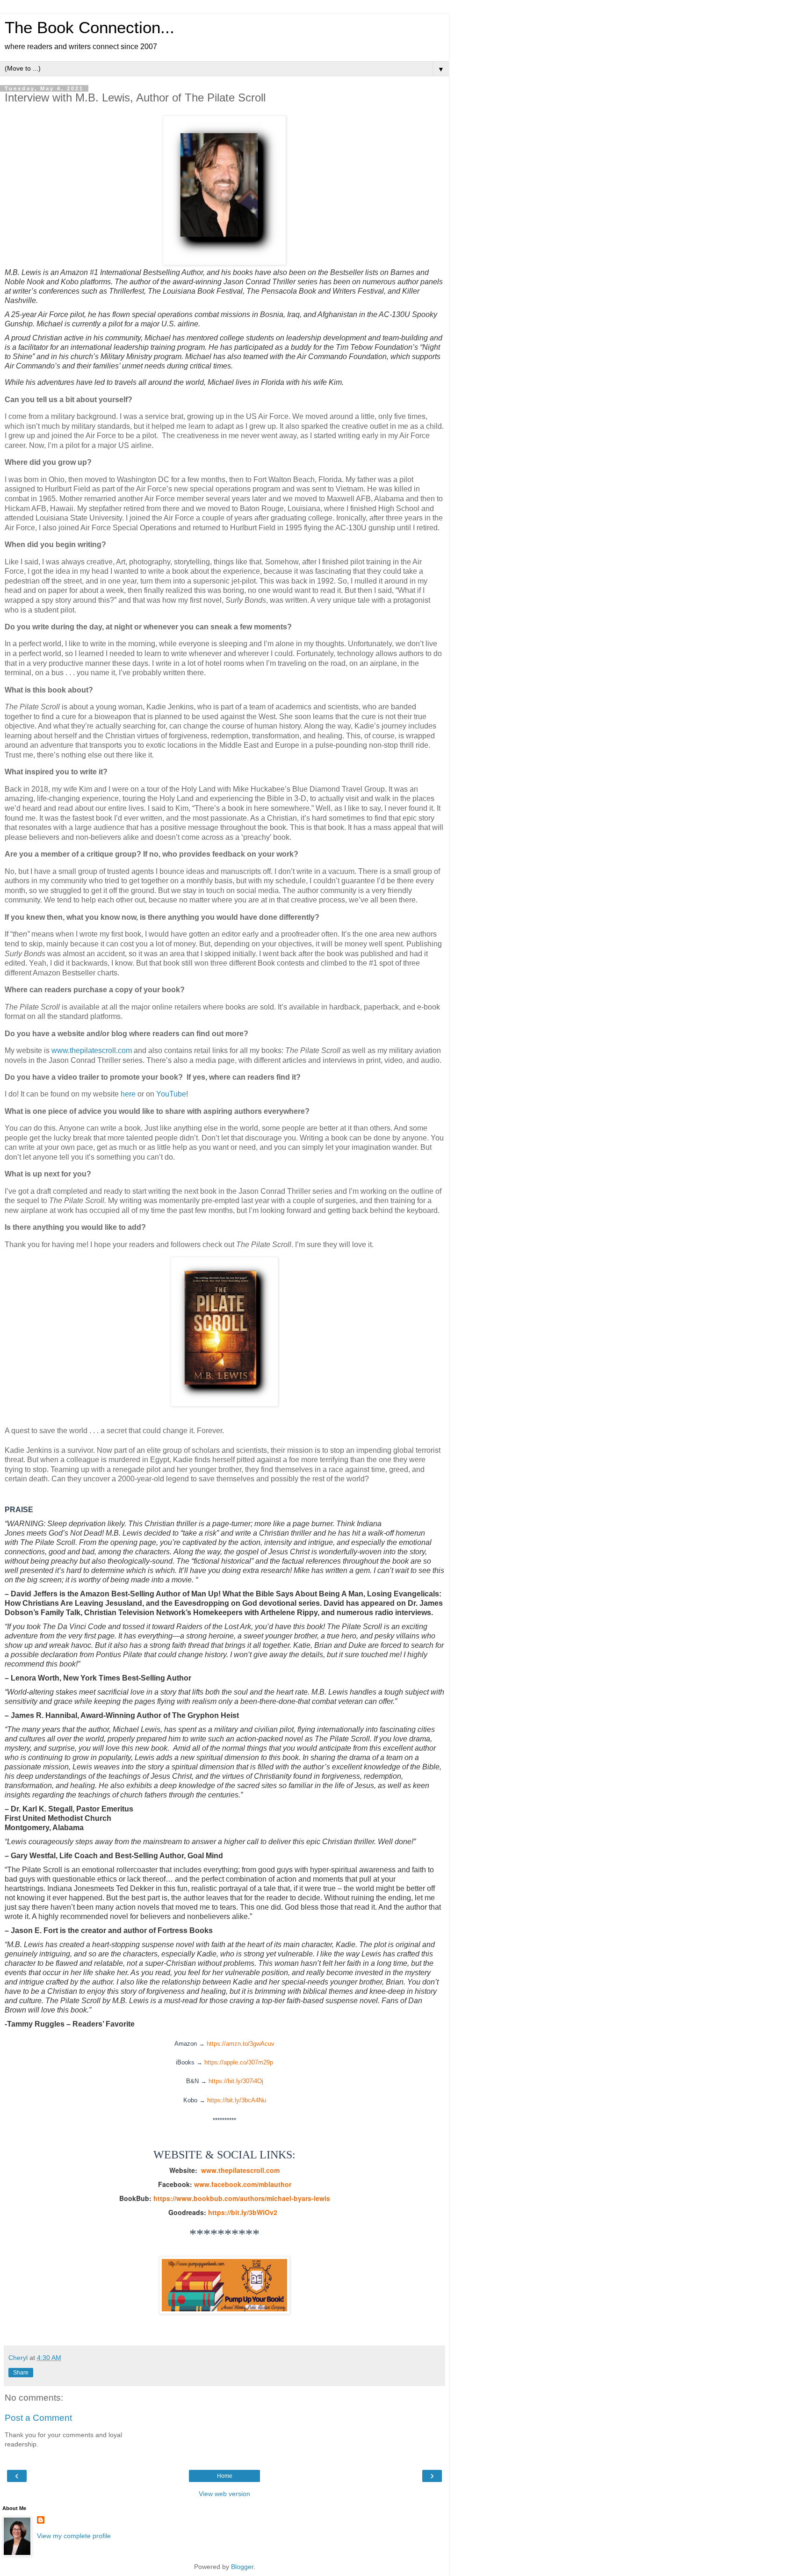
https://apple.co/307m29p (239, 2062)
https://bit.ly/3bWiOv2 (243, 2212)
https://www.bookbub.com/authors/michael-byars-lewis (242, 2198)
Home (225, 2476)
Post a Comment (38, 2418)
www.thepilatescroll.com (92, 1050)
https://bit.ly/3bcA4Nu (237, 2100)
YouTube (171, 1094)
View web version (224, 2494)
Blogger (242, 2567)
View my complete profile (74, 2536)
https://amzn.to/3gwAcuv (241, 2044)
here (128, 1094)
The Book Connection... (90, 28)
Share (21, 2373)
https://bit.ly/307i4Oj (236, 2081)
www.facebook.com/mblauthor (243, 2184)
